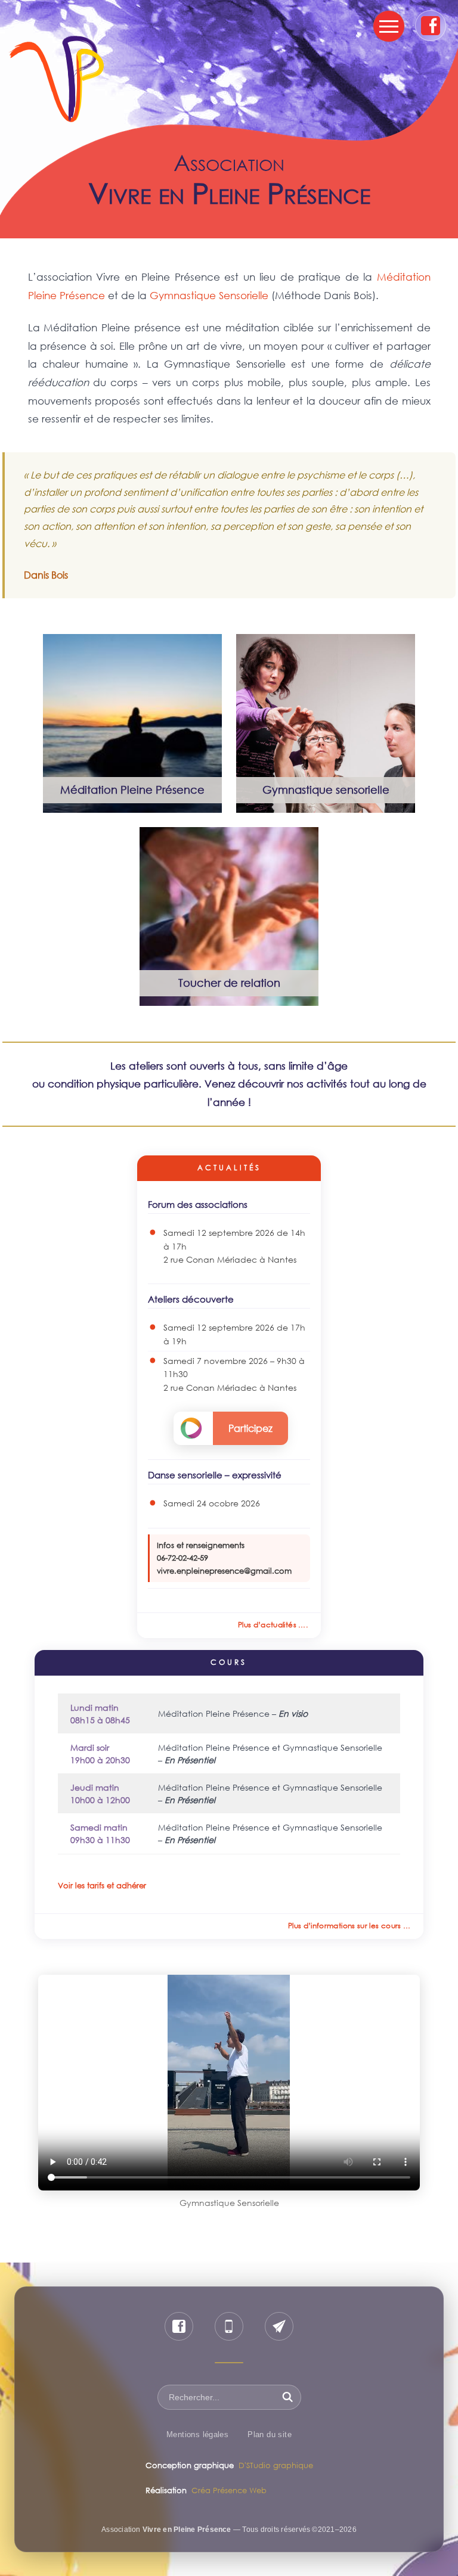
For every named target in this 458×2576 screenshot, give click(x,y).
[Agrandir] (206, 650)
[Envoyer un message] (279, 2326)
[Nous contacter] (229, 2326)
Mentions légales (197, 2434)
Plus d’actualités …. (273, 1625)
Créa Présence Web (229, 2490)
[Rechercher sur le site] (287, 2397)
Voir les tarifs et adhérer (102, 1885)
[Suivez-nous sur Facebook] (179, 2326)
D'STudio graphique (276, 2465)
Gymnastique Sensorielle (209, 295)
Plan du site (270, 2434)
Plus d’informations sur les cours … (349, 1926)
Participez (250, 1428)
